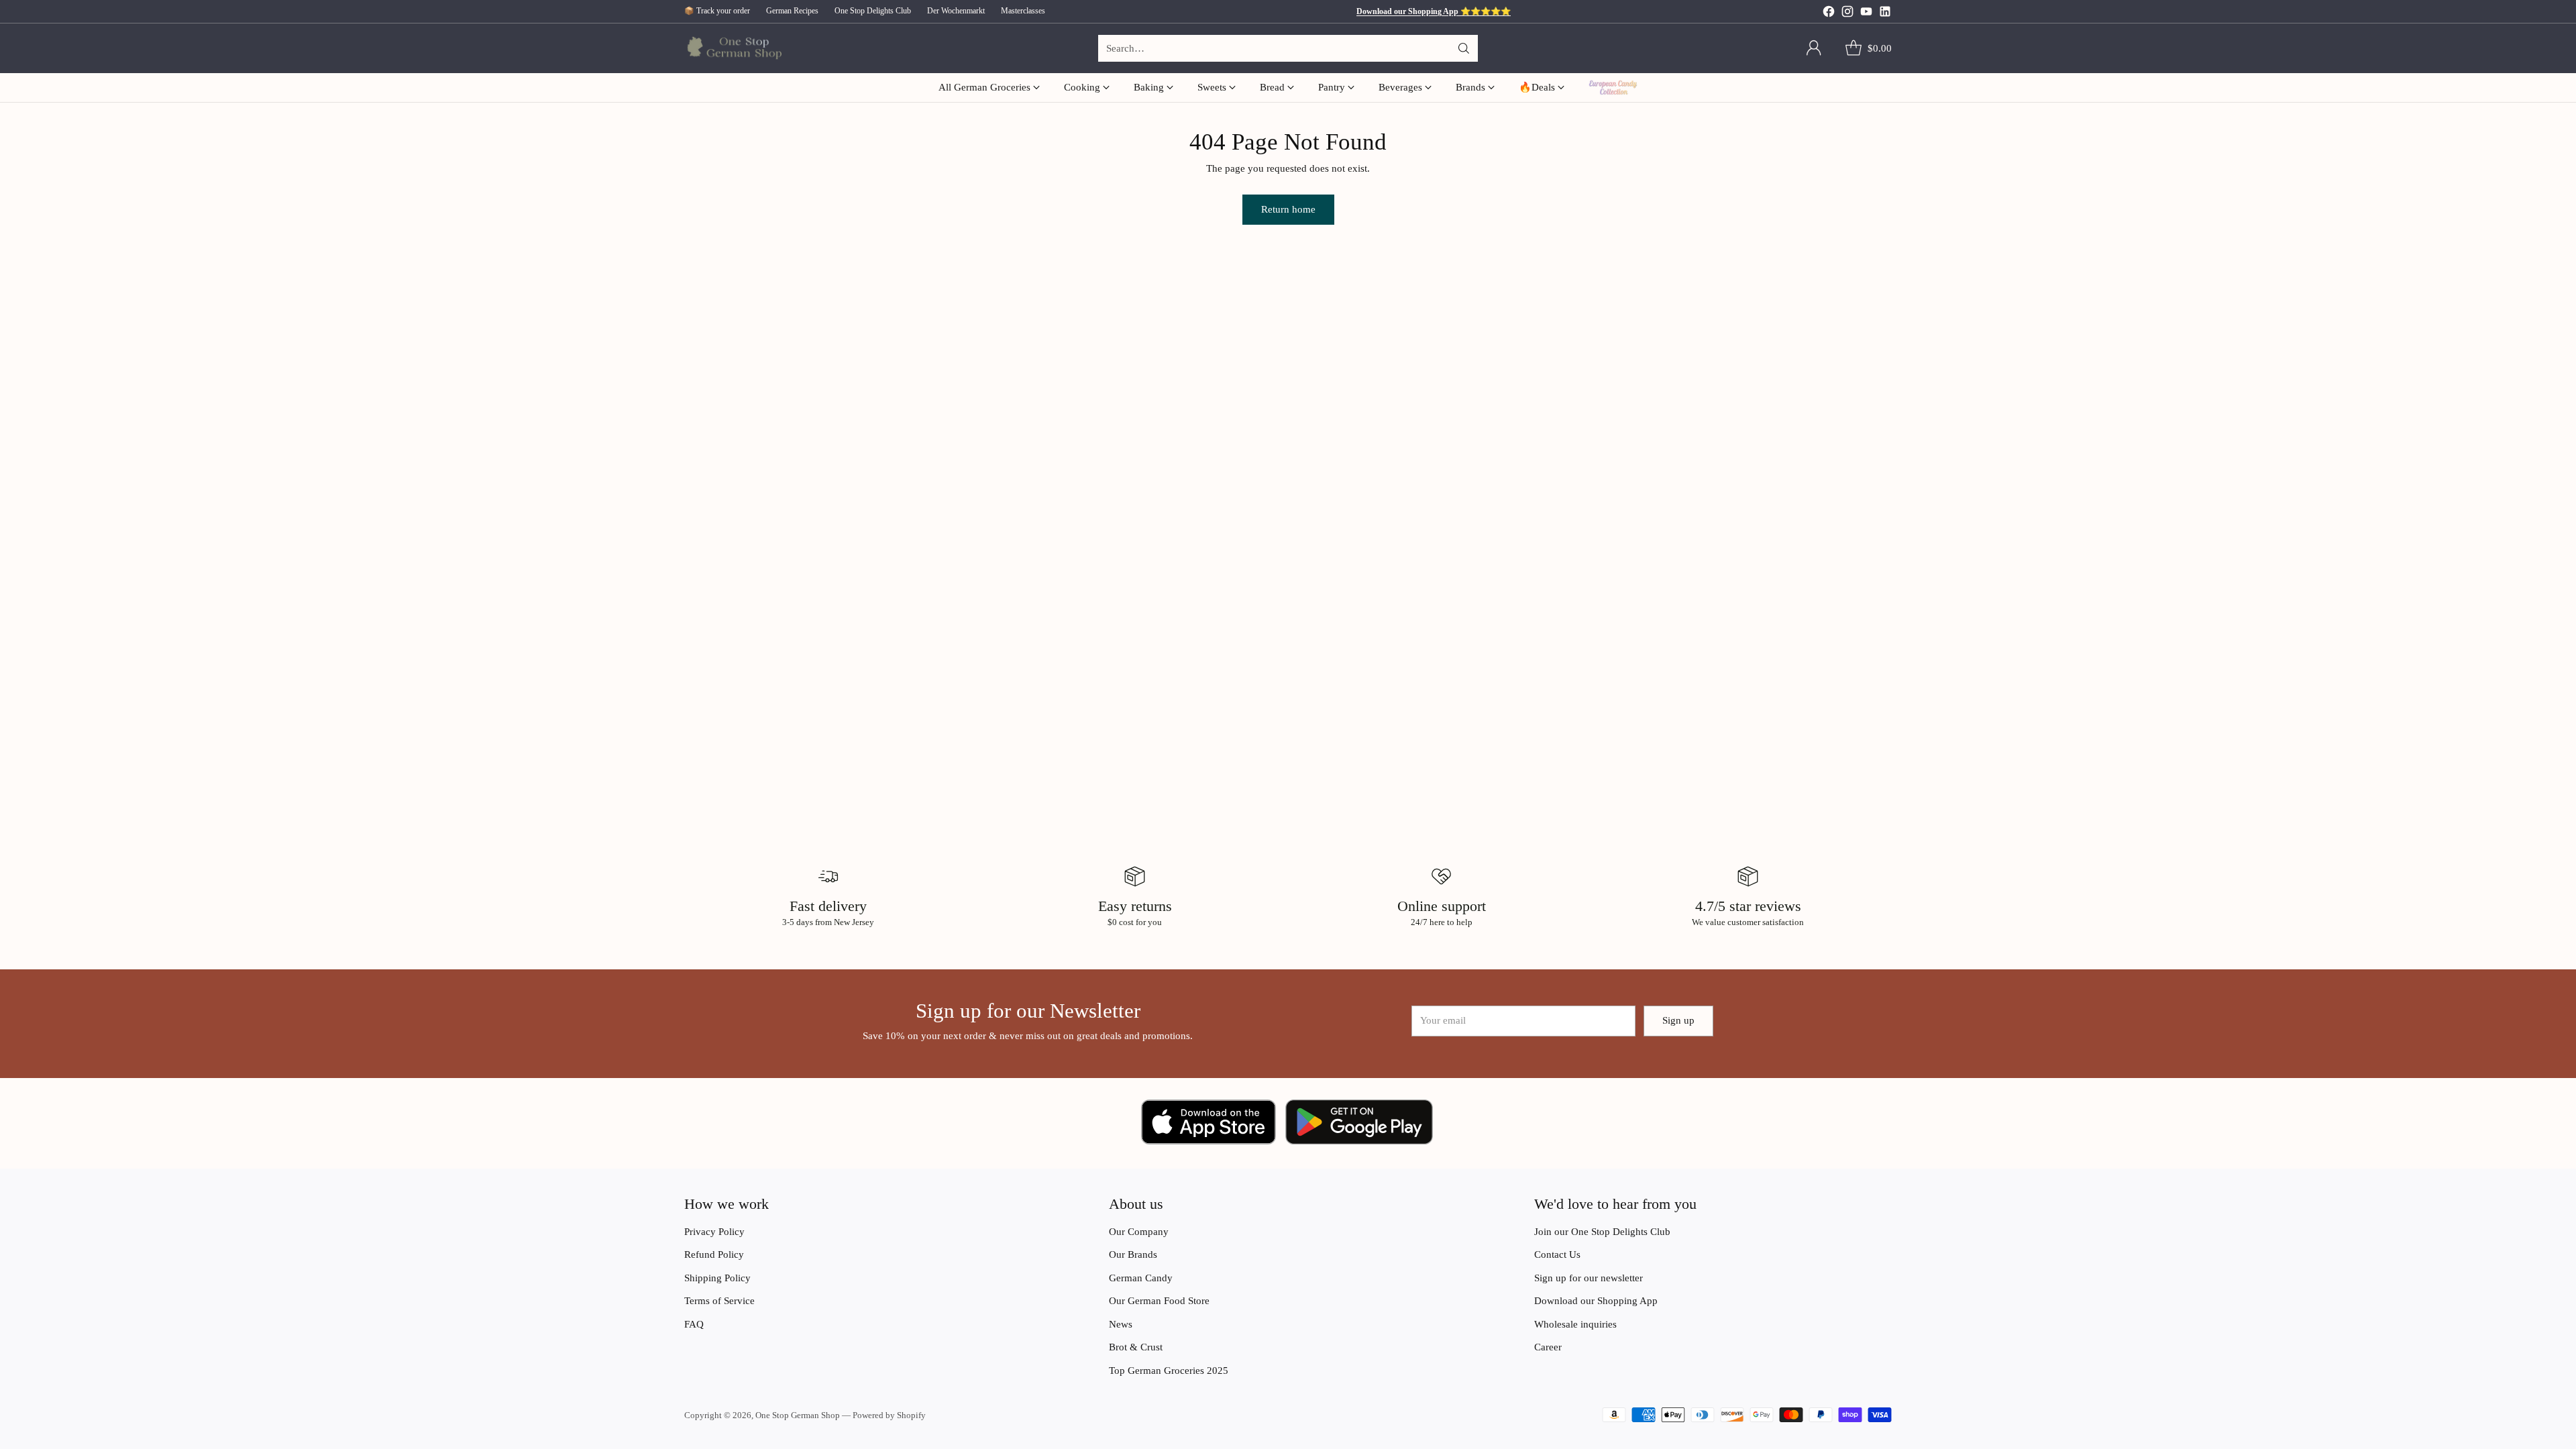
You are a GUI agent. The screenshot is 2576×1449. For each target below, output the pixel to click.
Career (1548, 1347)
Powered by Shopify (889, 1415)
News (1121, 1324)
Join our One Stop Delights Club (1602, 1232)
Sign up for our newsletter (1589, 1278)
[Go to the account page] (1814, 48)
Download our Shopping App (1596, 1301)
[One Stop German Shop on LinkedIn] (1885, 14)
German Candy (1141, 1278)
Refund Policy (714, 1254)
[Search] (1464, 48)
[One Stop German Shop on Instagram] (1847, 14)
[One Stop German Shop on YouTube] (1866, 14)
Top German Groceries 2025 (1169, 1371)
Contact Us (1557, 1254)
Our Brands (1133, 1254)
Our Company (1139, 1232)
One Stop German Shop (798, 1415)
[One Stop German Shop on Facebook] (1829, 14)
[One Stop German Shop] (733, 49)
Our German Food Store (1159, 1301)
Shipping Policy (717, 1278)
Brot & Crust (1136, 1347)
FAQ (694, 1324)
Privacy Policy (714, 1232)
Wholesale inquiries (1575, 1324)
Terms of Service (719, 1301)
